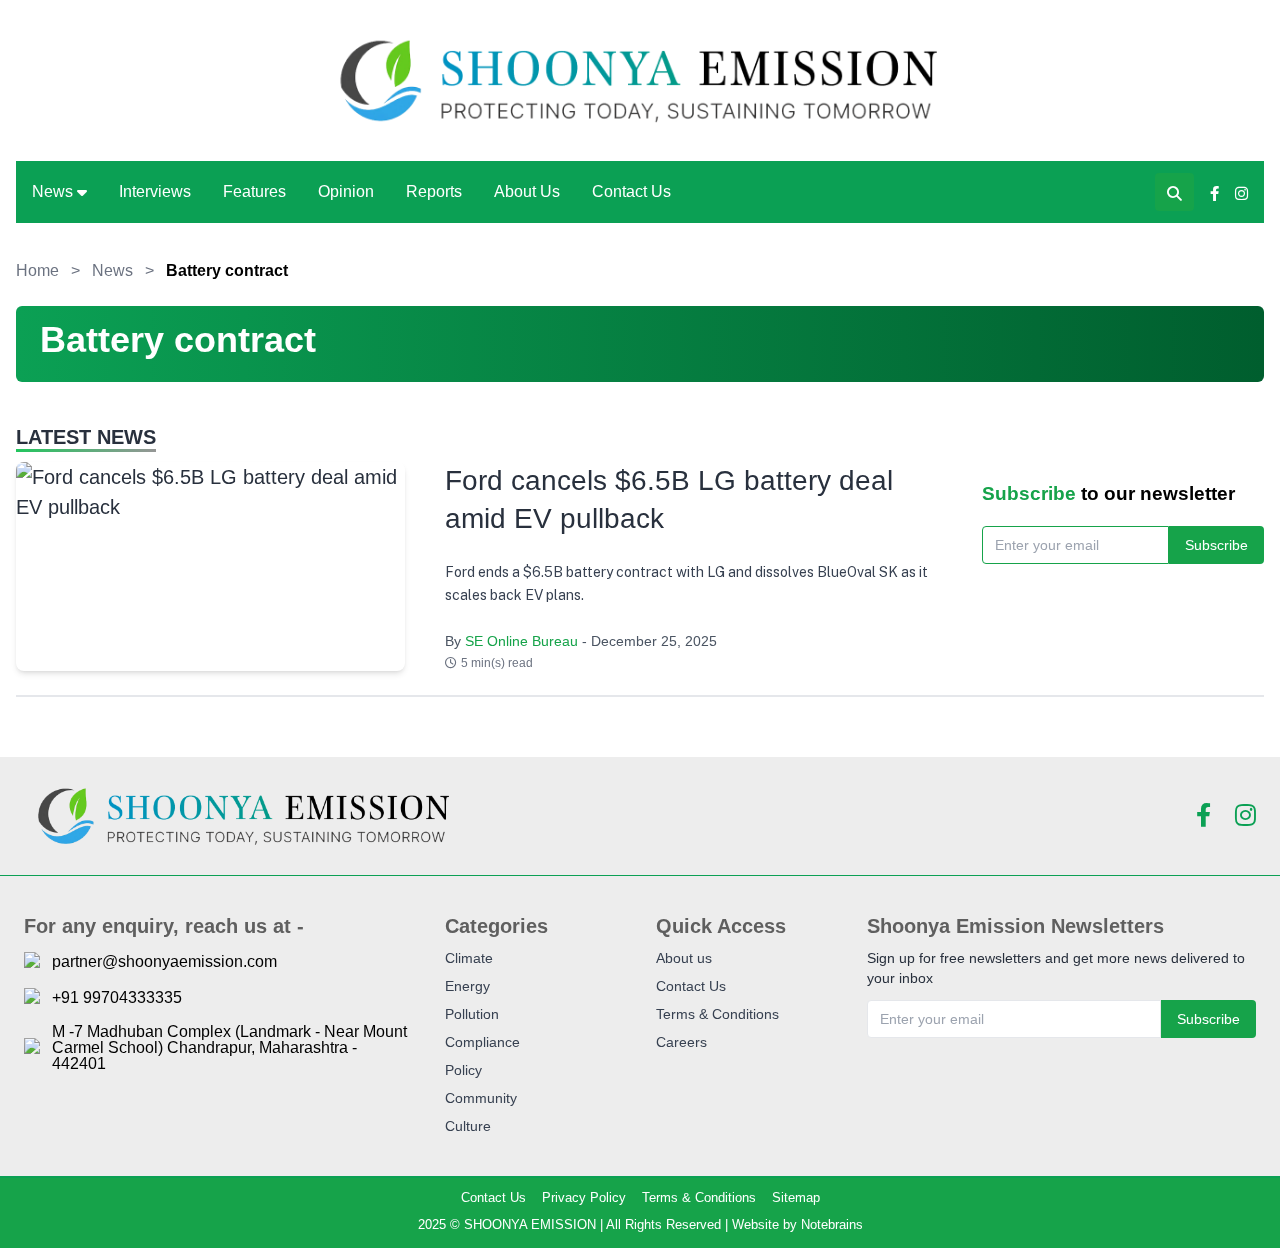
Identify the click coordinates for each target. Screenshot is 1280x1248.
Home (37, 270)
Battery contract (227, 270)
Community (481, 1098)
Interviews (155, 191)
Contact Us (631, 191)
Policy (463, 1070)
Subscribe (1216, 545)
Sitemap (796, 1197)
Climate (469, 958)
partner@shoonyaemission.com (164, 962)
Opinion (346, 191)
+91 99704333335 (117, 998)
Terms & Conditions (717, 1014)
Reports (434, 191)
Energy (467, 986)
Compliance (482, 1042)
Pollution (472, 1014)
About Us (527, 191)
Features (254, 191)
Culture (468, 1126)
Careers (681, 1042)
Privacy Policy (584, 1197)
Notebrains (832, 1224)
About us (684, 958)
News (52, 191)
